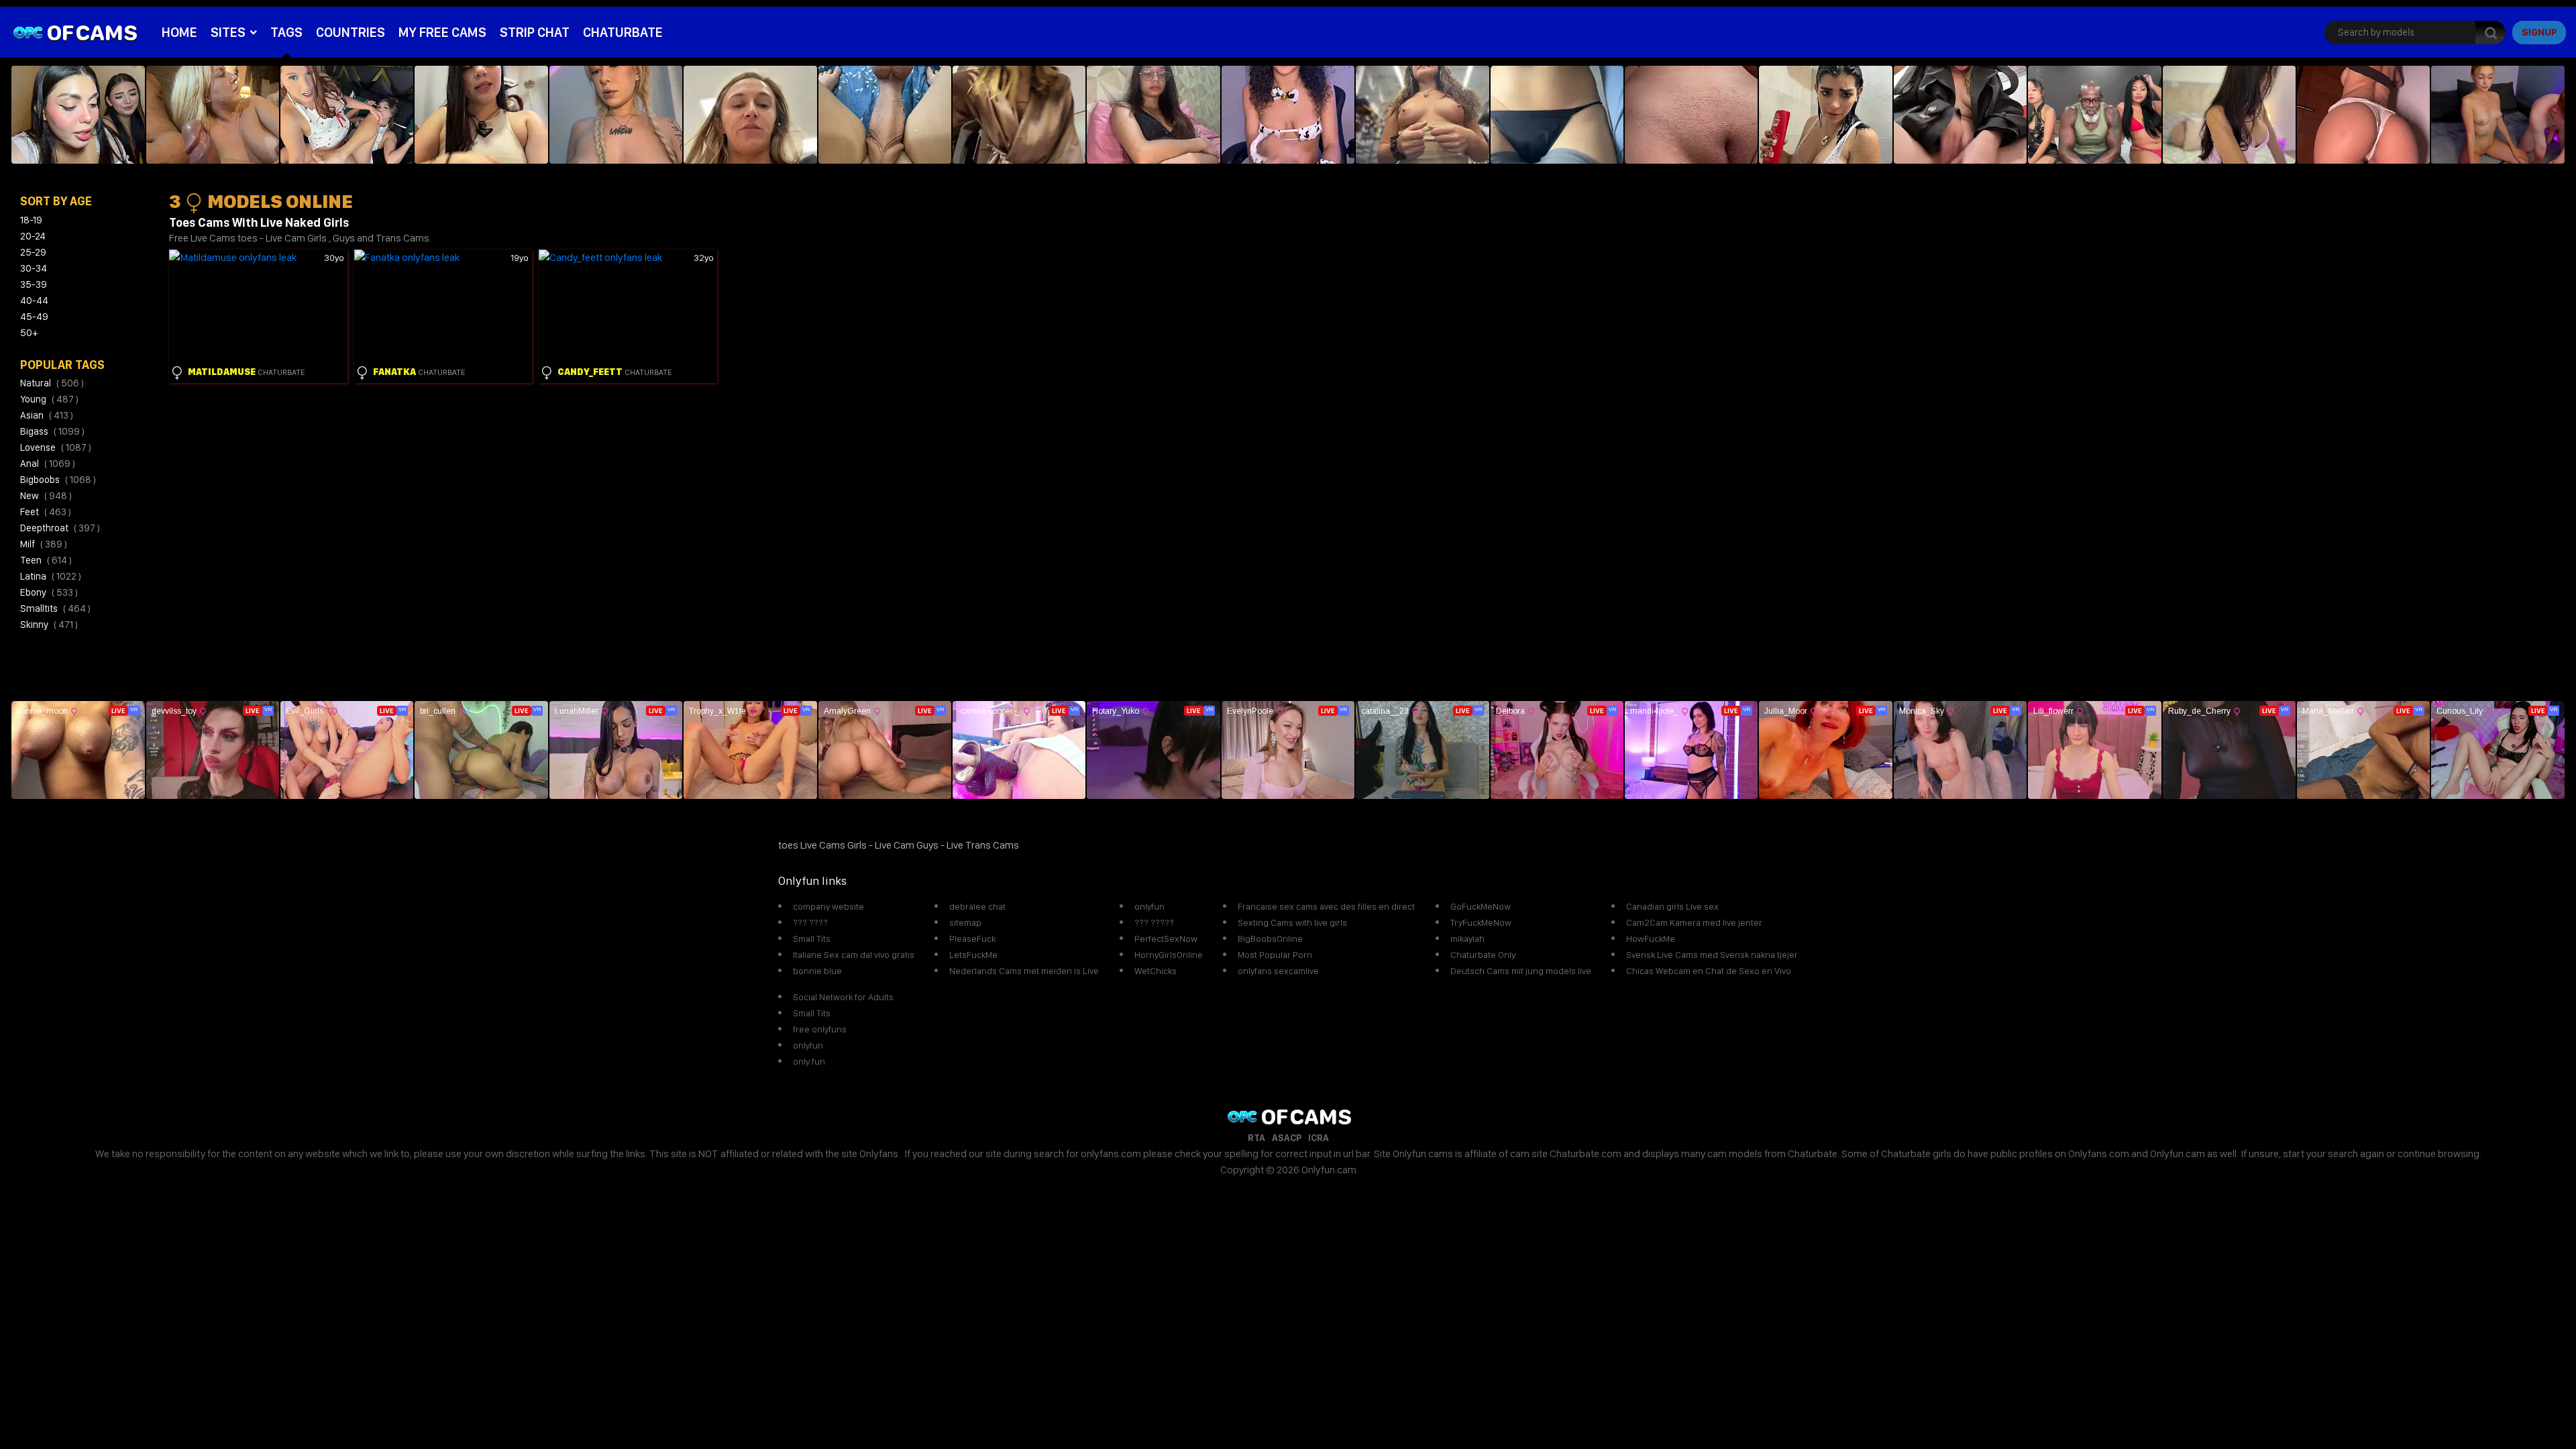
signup (2539, 32)
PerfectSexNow (1166, 938)
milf (44, 544)
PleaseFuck (972, 938)
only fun (809, 1061)
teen (46, 560)
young (49, 399)
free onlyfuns (820, 1029)
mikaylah (1467, 938)
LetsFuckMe (973, 955)
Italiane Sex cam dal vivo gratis (854, 955)
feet (46, 512)
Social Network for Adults (843, 997)
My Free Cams (442, 32)
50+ (29, 333)
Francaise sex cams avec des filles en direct (1326, 906)
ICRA (1319, 1138)
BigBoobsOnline (1270, 938)
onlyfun (1149, 906)
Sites (228, 32)
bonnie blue (817, 971)
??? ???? (810, 922)
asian (47, 415)
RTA (1256, 1138)
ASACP (1287, 1138)
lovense (56, 447)
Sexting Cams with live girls (1292, 922)
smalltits (55, 608)
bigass (52, 431)
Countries (351, 32)
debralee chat (977, 906)
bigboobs (58, 480)
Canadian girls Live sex (1672, 906)
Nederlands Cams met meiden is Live (1024, 971)
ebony (49, 592)
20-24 (33, 236)
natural (52, 383)
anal (48, 464)
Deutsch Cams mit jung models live (1521, 971)
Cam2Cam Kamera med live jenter (1694, 922)
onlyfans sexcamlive (1278, 971)
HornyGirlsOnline (1169, 955)
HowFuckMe (1651, 938)
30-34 (34, 268)
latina (51, 576)
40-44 (34, 301)
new (46, 496)
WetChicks (1156, 971)
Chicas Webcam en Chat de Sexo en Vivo (1709, 971)
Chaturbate (623, 32)
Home (179, 32)
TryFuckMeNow (1481, 922)
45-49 (34, 317)
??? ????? (1154, 922)
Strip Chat (535, 32)
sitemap (965, 922)
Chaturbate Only (1483, 955)
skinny (49, 625)
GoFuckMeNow (1481, 906)
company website (828, 906)
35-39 (34, 284)
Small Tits (812, 938)
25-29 (33, 252)
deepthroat (60, 528)
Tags (286, 32)
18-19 (31, 220)
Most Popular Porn (1275, 955)
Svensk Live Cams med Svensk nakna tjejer (1712, 955)
